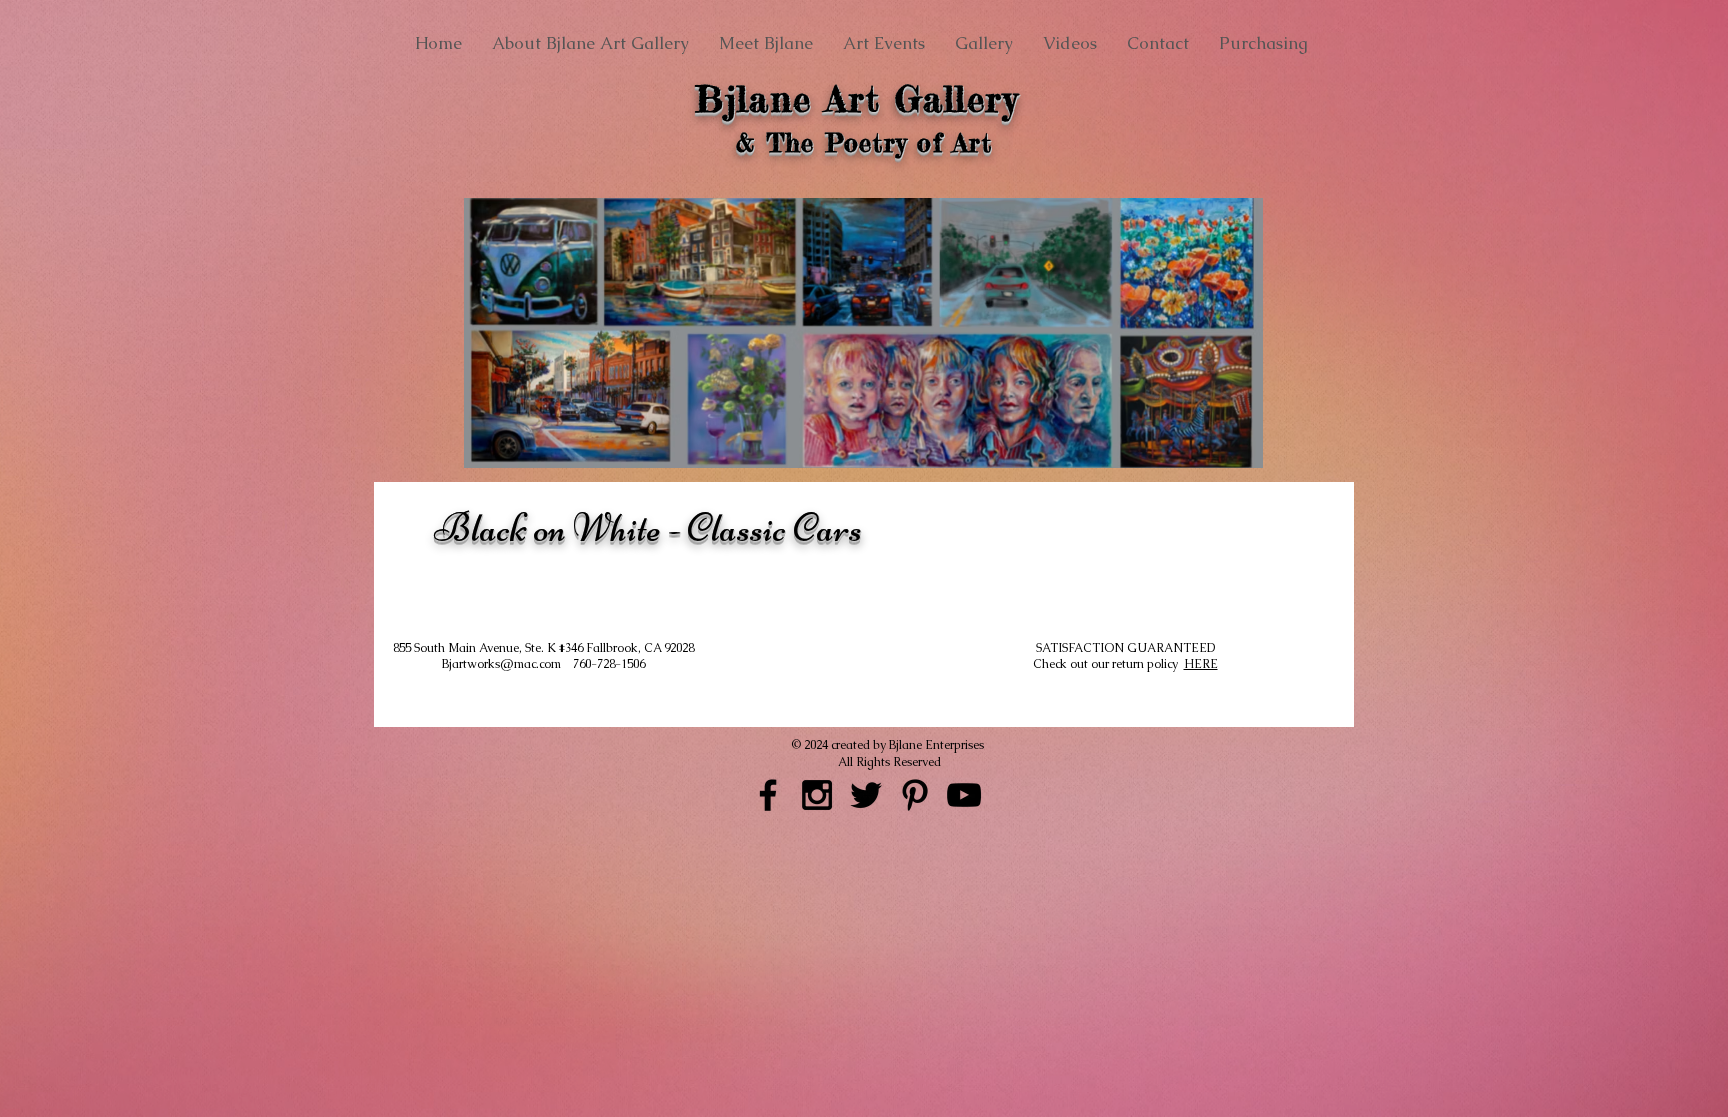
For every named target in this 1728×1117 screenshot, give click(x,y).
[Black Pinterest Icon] (915, 795)
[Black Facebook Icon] (768, 795)
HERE (1201, 664)
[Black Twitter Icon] (866, 795)
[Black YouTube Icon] (964, 795)
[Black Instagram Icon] (817, 795)
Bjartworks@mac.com (507, 664)
